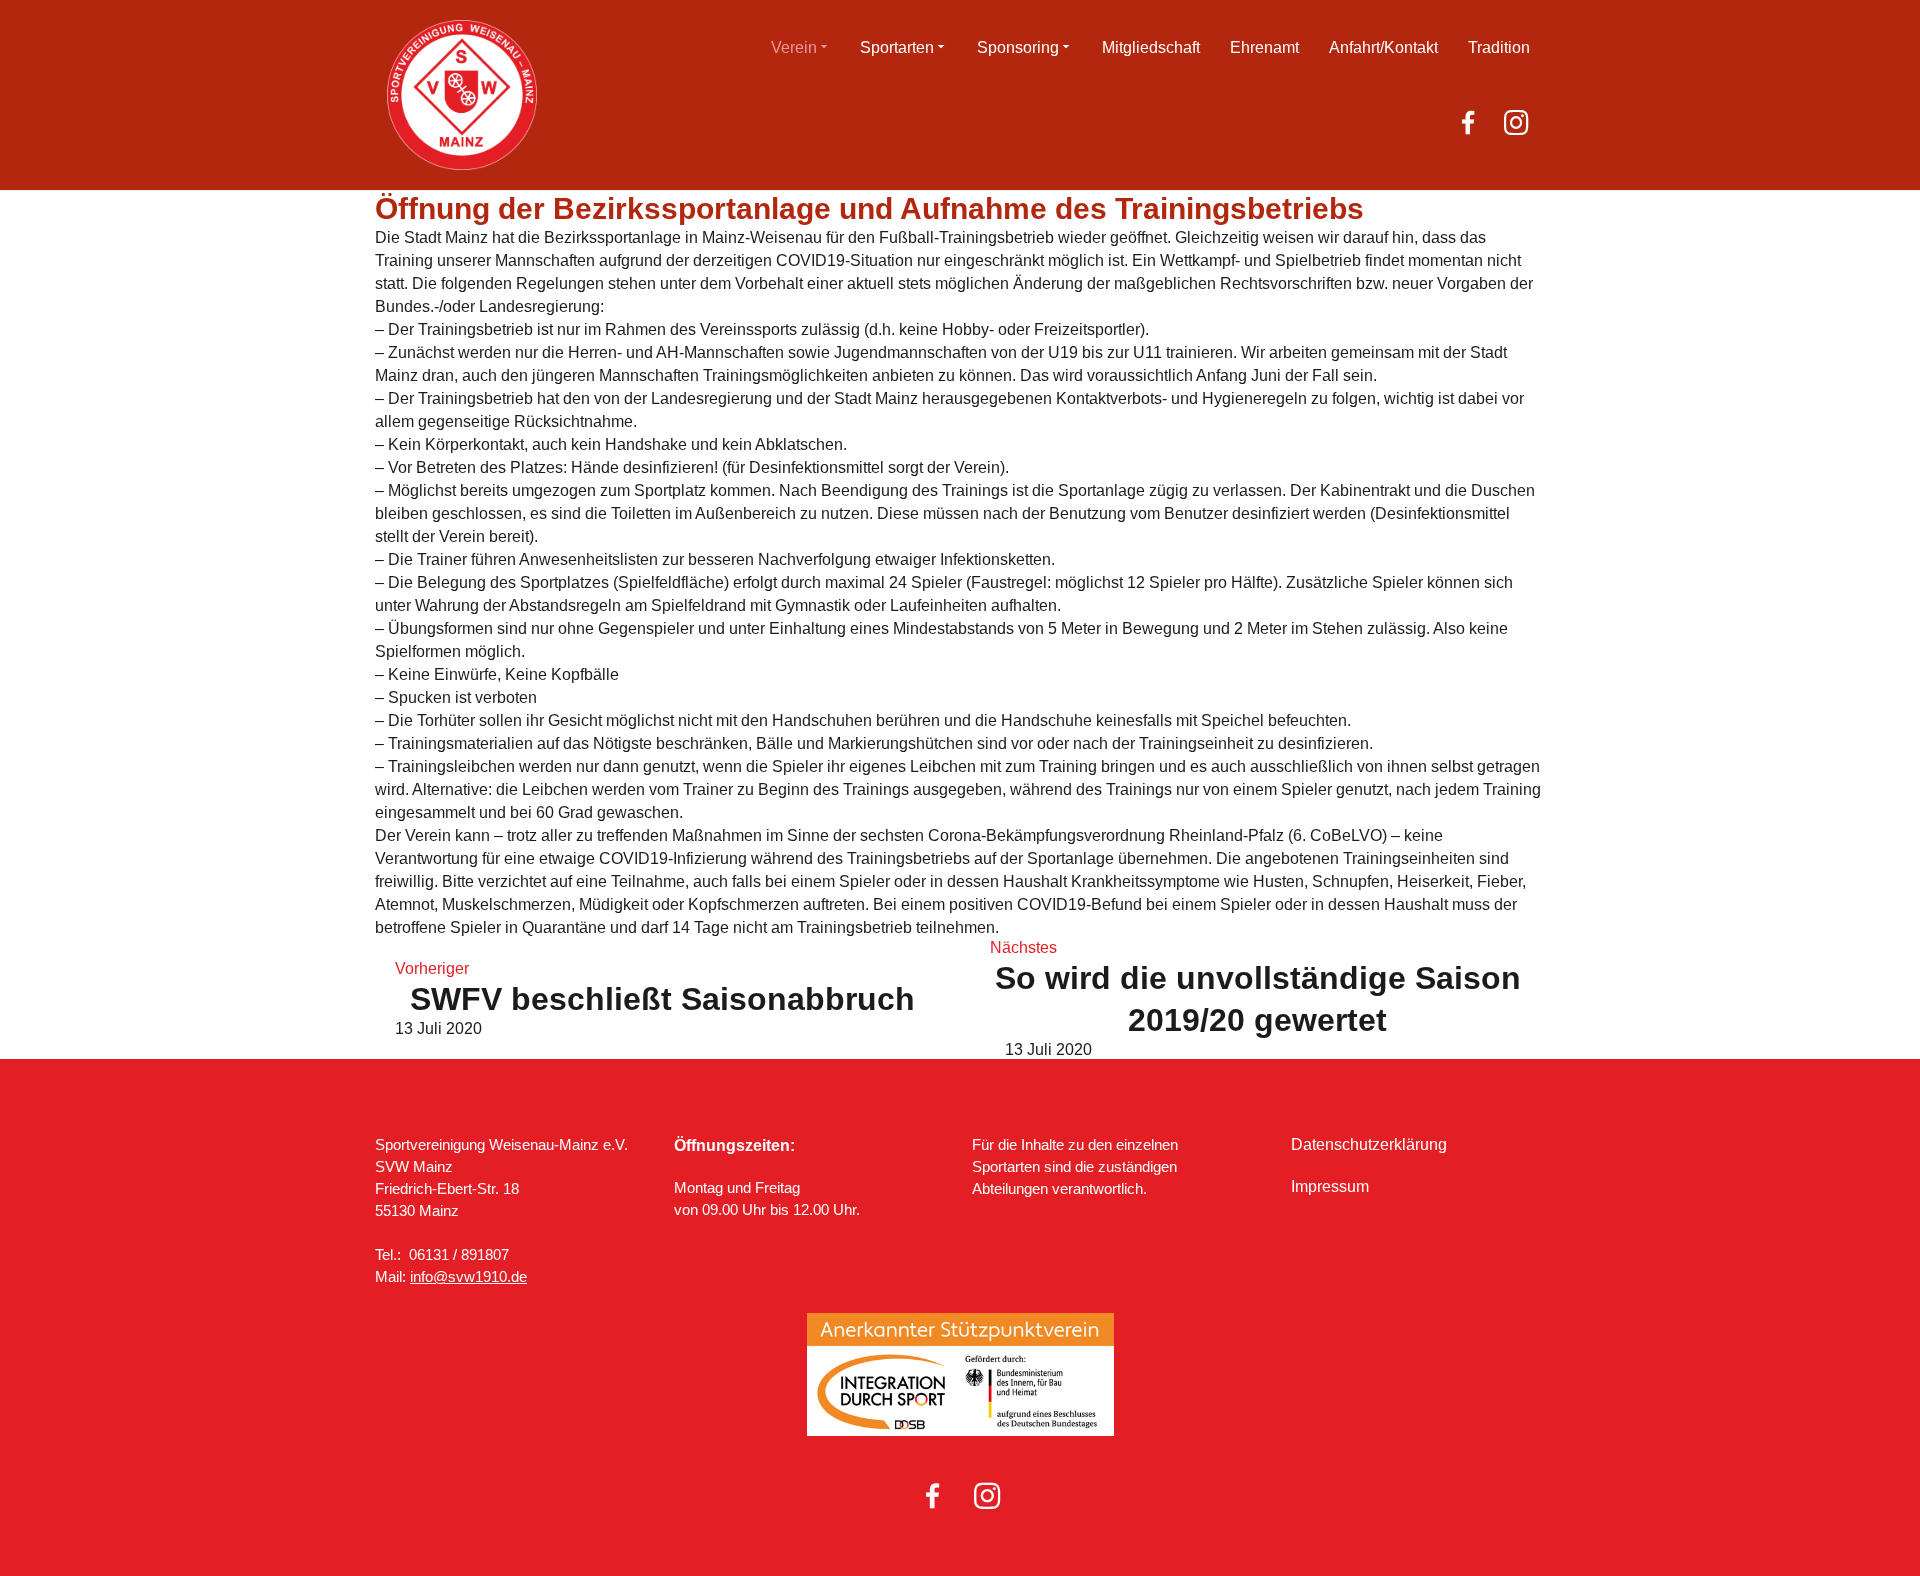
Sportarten (897, 47)
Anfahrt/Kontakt (1383, 47)
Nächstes (1023, 947)
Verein (794, 47)
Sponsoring (1018, 47)
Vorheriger (432, 968)
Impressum (1330, 1186)
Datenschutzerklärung (1369, 1144)
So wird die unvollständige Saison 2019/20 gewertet (1258, 999)
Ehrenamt (1264, 47)
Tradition (1499, 47)
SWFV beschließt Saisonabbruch (662, 999)
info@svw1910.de (468, 1276)
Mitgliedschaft (1151, 47)
